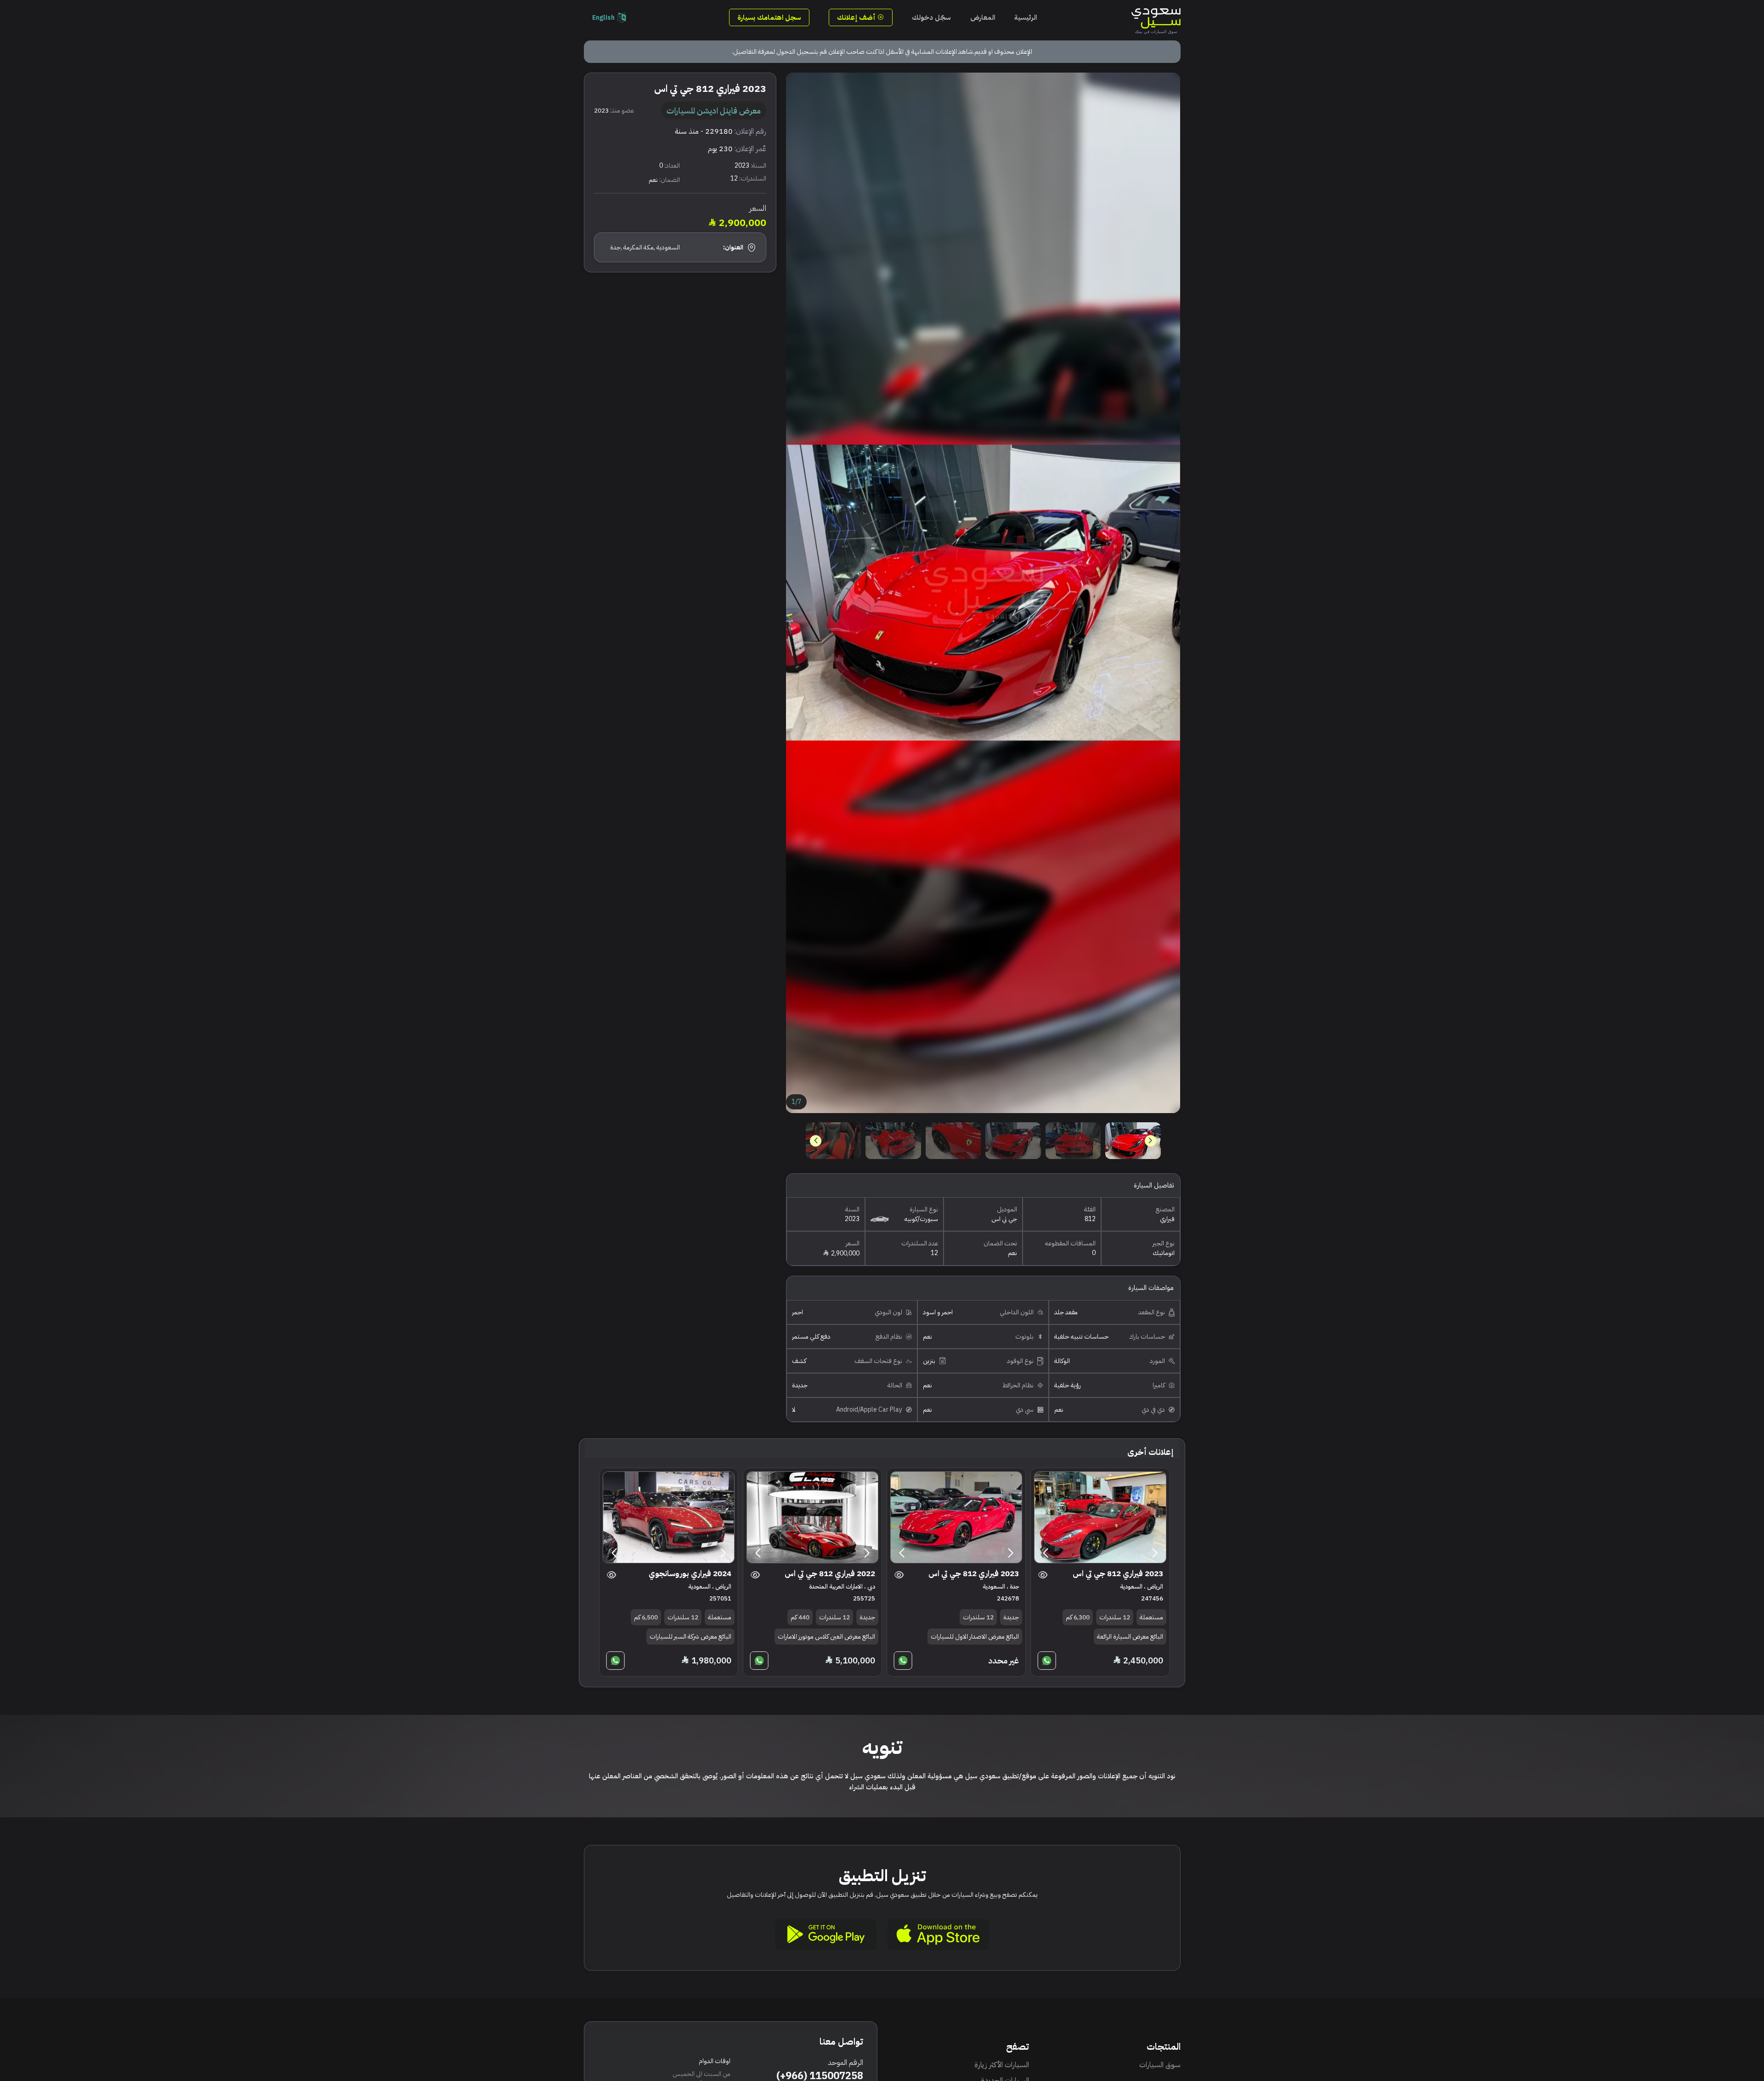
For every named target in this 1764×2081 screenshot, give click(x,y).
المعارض (983, 17)
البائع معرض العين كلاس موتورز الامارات (826, 1637)
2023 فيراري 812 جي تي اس (1118, 1574)
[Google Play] (826, 1934)
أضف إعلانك (857, 17)
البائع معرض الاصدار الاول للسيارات (975, 1637)
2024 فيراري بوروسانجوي (690, 1574)
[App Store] (938, 1934)
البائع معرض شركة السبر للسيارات (690, 1637)
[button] (816, 1141)
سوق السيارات (1160, 2065)
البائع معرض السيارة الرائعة (1130, 1637)
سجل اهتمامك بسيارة (769, 17)
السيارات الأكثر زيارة (1002, 2065)
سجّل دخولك (931, 17)
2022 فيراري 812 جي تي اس (830, 1574)
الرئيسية (1026, 17)
